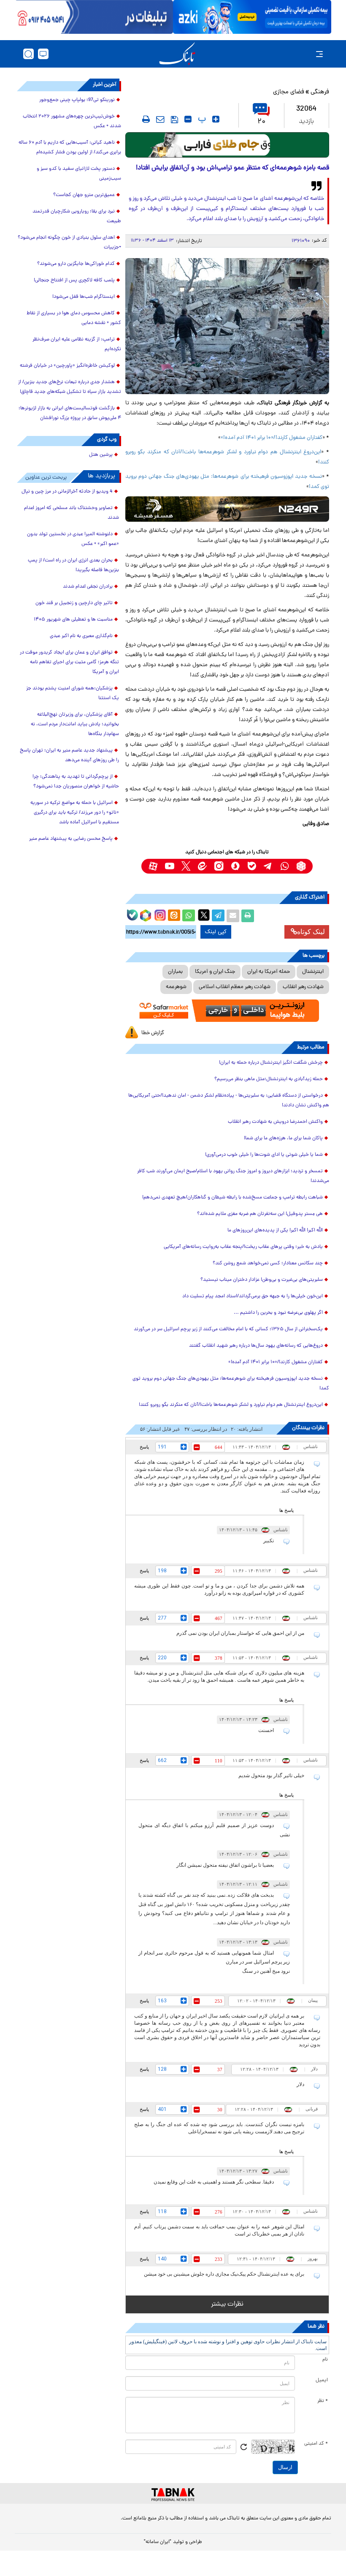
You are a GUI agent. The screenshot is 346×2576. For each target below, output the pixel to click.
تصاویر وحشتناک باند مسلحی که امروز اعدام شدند (72, 513)
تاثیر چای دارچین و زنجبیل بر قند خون (74, 603)
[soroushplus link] (235, 866)
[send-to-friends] (160, 119)
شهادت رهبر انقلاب (303, 987)
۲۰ (261, 122)
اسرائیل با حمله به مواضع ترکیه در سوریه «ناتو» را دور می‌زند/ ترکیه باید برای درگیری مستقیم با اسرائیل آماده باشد (75, 813)
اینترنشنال (313, 972)
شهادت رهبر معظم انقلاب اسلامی (235, 987)
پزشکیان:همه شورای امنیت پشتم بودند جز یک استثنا (73, 693)
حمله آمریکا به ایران (269, 972)
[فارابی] (227, 145)
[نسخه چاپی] (248, 916)
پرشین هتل (101, 455)
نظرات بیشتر (227, 2304)
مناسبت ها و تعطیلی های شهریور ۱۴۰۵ (73, 620)
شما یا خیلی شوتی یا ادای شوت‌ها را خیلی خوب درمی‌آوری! (264, 1155)
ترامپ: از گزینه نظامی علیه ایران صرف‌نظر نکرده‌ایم (77, 344)
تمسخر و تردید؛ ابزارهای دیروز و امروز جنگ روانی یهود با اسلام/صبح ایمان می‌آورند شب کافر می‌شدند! (233, 1176)
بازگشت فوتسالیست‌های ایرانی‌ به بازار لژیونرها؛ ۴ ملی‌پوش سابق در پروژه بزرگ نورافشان (70, 413)
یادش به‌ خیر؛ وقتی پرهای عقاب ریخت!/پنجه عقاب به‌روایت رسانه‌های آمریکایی (243, 1247)
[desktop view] (43, 54)
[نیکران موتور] (227, 509)
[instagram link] (219, 866)
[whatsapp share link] (189, 916)
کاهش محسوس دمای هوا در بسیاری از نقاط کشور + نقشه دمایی (74, 318)
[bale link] (252, 866)
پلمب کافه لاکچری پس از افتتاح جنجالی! (74, 280)
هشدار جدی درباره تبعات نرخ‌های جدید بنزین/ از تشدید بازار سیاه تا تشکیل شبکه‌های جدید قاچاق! (70, 387)
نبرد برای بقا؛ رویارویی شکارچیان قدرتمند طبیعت (77, 216)
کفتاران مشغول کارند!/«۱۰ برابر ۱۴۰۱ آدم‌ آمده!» (272, 438)
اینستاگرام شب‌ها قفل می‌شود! (84, 297)
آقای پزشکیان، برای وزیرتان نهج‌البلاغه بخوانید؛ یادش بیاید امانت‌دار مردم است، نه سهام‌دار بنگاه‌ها (75, 724)
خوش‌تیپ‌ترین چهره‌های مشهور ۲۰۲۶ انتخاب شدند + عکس (72, 121)
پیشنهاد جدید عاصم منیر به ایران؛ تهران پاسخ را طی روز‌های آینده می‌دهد (69, 756)
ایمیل (322, 2380)
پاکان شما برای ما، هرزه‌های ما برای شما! (283, 1138)
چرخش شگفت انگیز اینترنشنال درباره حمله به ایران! (271, 1063)
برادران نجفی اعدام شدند (88, 587)
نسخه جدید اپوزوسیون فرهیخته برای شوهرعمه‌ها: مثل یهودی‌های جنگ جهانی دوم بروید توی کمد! (231, 1384)
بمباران (175, 972)
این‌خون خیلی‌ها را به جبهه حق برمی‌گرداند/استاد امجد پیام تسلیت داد (253, 1296)
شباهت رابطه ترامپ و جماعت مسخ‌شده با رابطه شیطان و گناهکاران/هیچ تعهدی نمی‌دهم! (232, 1198)
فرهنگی (320, 92)
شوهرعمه (176, 987)
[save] (174, 120)
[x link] (186, 866)
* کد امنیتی (316, 2444)
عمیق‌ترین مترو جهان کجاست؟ (84, 195)
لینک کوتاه (311, 932)
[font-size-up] (216, 119)
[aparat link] (153, 866)
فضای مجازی (289, 92)
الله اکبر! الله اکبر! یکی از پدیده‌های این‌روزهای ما (275, 1231)
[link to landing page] (177, 54)
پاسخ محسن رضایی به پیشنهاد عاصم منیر (71, 839)
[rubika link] (301, 866)
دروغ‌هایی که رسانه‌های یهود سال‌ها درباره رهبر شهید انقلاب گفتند (256, 1346)
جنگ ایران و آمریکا (215, 972)
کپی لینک (216, 932)
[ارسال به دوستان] (233, 916)
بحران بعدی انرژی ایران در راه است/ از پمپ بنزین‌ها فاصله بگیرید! (73, 565)
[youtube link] (169, 866)
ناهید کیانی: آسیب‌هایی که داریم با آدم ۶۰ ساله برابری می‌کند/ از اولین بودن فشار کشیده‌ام (70, 148)
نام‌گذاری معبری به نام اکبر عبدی (81, 636)
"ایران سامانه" (158, 2542)
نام (325, 2360)
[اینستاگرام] (159, 914)
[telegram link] (268, 866)
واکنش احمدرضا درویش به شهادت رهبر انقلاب (275, 1122)
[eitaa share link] (174, 916)
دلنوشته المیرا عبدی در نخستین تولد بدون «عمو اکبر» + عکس (73, 539)
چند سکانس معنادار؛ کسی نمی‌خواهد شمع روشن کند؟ (268, 1263)
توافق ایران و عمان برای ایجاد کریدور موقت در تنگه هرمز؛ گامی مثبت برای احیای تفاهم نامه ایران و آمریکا (69, 662)
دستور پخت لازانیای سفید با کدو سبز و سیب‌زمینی (79, 174)
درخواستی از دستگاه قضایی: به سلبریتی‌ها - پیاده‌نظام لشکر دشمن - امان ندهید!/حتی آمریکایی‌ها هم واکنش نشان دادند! (229, 1101)
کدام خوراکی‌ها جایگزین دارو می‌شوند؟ (76, 264)
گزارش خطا (153, 1033)
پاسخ (144, 1447)
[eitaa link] (202, 866)
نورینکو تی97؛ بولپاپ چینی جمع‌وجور (77, 100)
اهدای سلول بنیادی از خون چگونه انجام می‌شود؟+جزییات (69, 243)
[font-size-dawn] (188, 119)
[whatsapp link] (285, 866)
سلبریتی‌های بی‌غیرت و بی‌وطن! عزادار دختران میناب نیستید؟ (262, 1280)
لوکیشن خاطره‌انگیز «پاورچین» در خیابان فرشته (67, 366)
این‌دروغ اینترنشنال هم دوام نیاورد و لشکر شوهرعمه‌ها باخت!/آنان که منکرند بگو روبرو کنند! (231, 1405)
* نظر (323, 2401)
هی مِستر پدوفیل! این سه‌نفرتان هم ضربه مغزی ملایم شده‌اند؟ (260, 1214)
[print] (146, 119)
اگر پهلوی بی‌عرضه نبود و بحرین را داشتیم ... (278, 1313)
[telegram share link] (218, 916)
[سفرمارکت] (227, 1011)
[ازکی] (252, 17)
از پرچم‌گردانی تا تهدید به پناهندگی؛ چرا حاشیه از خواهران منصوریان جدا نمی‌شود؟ (76, 782)
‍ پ (201, 119)
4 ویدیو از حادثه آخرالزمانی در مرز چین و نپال (67, 492)
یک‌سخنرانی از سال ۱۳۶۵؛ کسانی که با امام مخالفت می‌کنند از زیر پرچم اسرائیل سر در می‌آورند (228, 1329)
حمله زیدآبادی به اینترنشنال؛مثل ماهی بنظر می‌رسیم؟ (269, 1079)
